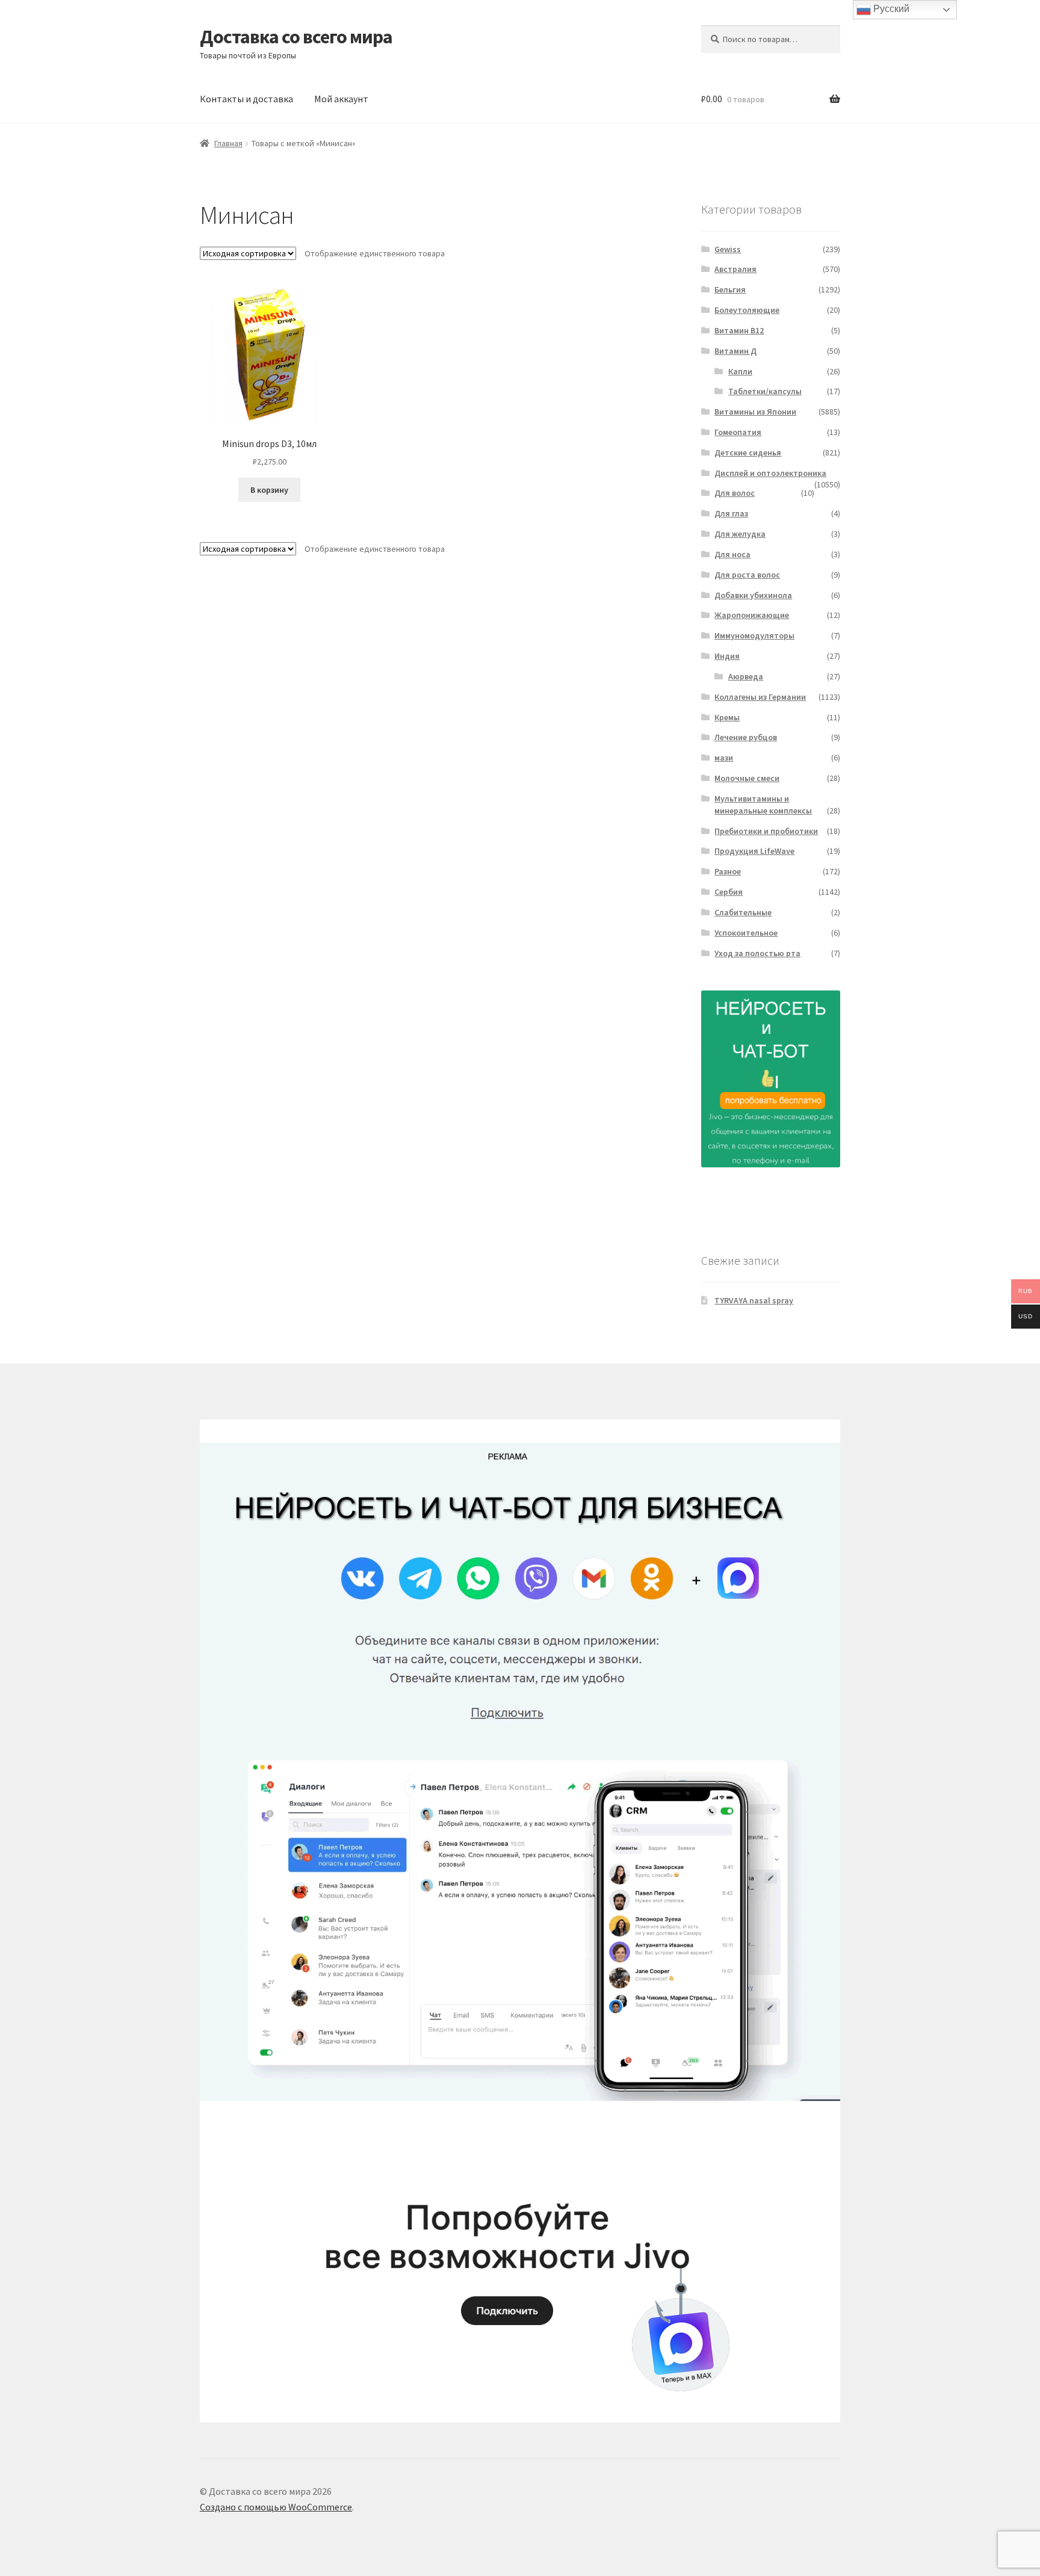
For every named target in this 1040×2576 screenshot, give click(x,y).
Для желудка (740, 534)
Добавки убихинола (753, 595)
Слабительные (743, 912)
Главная (228, 143)
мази (724, 758)
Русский (890, 9)
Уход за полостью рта (757, 953)
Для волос (735, 493)
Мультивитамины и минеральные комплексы (763, 805)
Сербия (729, 892)
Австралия (735, 269)
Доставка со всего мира (296, 37)
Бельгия (730, 289)
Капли (740, 371)
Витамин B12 (739, 330)
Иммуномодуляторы (754, 635)
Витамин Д (735, 351)
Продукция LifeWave (754, 851)
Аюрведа (746, 676)
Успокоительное (746, 933)
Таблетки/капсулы (765, 391)
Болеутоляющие (747, 310)
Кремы (727, 717)
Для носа (732, 554)
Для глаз (731, 513)
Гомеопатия (738, 432)
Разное (728, 871)
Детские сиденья (748, 452)
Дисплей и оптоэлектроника (770, 473)
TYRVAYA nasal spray (754, 1300)
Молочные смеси (747, 778)
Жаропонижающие (752, 615)
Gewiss (728, 249)
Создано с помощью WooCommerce (276, 2507)
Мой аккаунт (341, 99)
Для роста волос (747, 575)
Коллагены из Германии (760, 697)
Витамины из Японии (755, 412)
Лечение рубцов (746, 737)
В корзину (269, 490)
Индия (727, 656)
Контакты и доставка (246, 99)
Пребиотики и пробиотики (766, 831)
